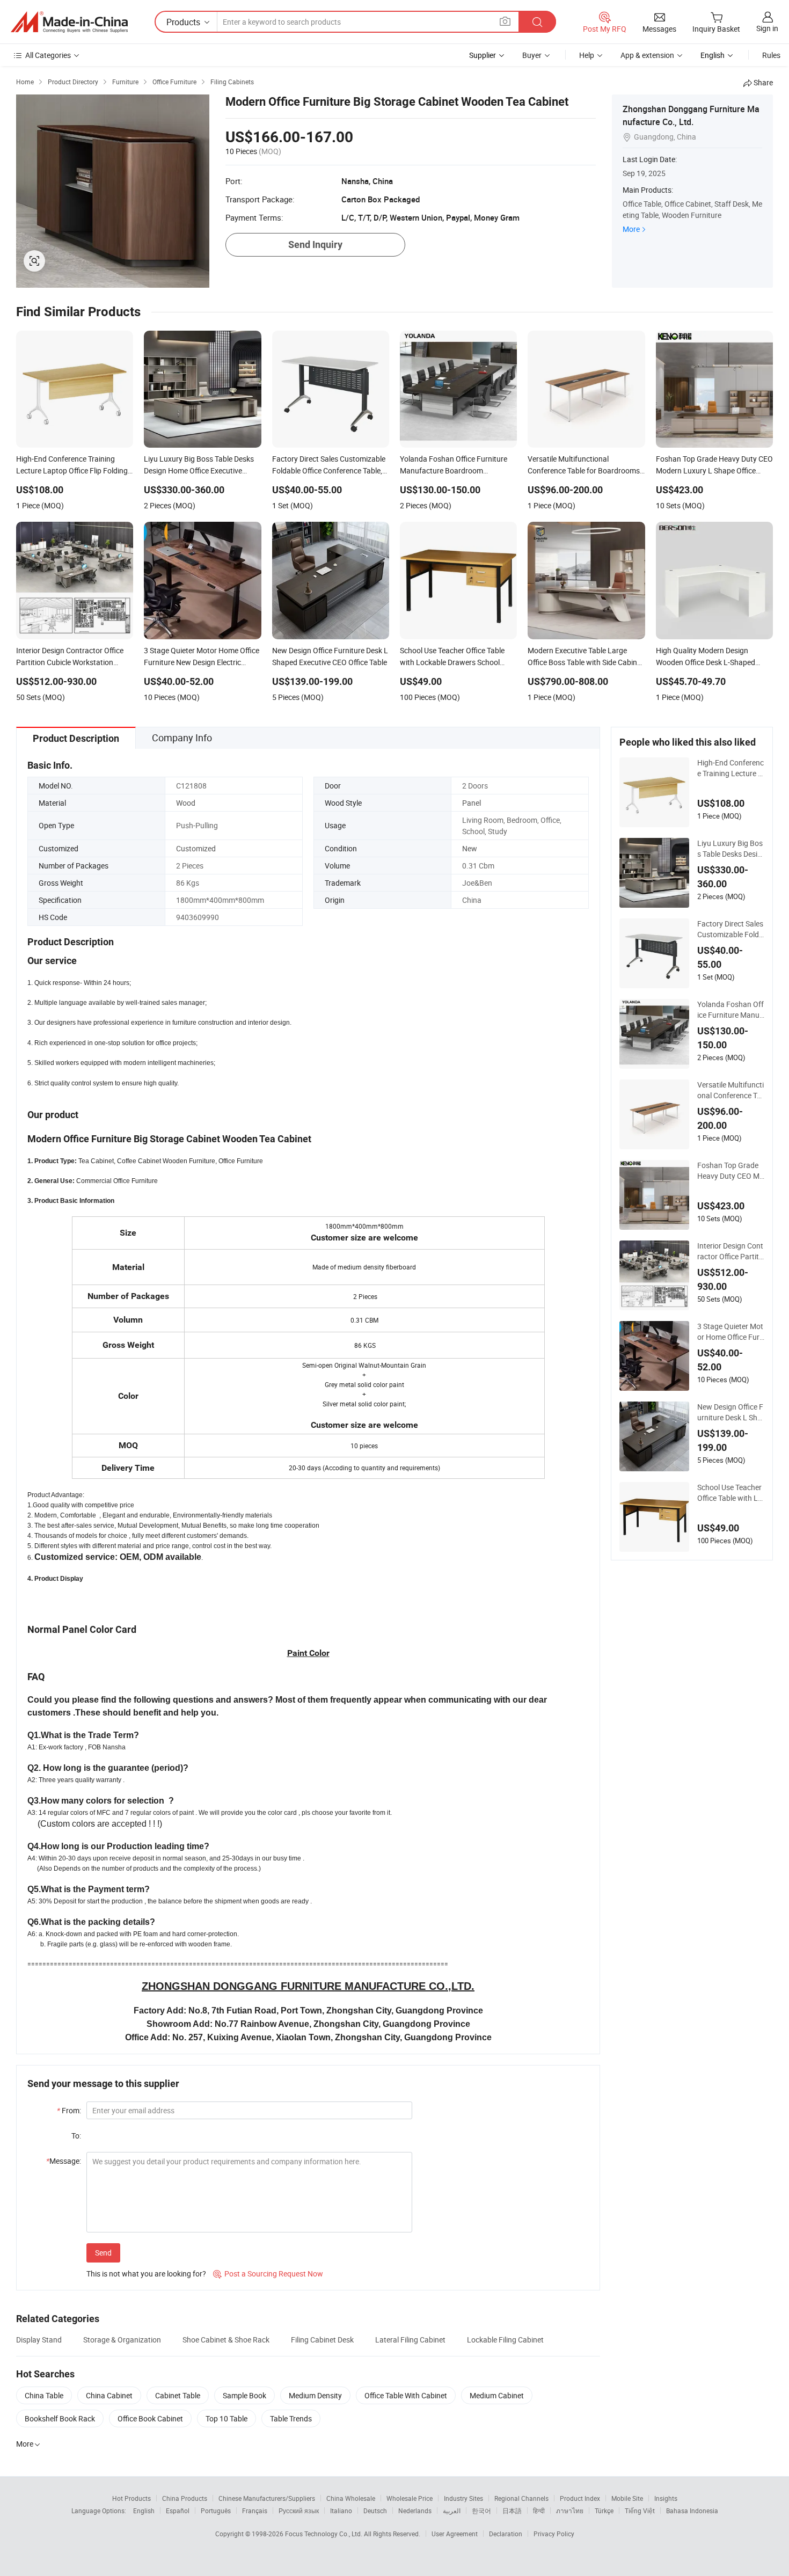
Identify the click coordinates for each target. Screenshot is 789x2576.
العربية (452, 2511)
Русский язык (299, 2511)
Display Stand (39, 2340)
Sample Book (244, 2395)
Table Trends (291, 2418)
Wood (186, 803)
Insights (666, 2498)
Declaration (506, 2534)
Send (103, 2253)
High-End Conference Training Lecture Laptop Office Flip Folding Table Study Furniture (730, 768)
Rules (771, 55)
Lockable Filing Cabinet (505, 2340)
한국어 (481, 2511)
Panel (472, 803)
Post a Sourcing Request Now (268, 2274)
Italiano (341, 2511)
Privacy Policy (554, 2534)
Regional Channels (521, 2498)
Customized (196, 848)
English (144, 2511)
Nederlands (415, 2511)
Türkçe (604, 2511)
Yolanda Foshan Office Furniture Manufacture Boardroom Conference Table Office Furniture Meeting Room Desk (731, 1010)
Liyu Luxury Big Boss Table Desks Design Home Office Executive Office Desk (730, 849)
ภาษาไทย (570, 2511)
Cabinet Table (178, 2395)
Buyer (532, 55)
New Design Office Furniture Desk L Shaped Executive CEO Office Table (730, 1412)
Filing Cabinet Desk (322, 2340)
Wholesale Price (410, 2498)
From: (69, 2110)
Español (178, 2511)
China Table (44, 2395)
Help (587, 55)
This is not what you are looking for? (146, 2274)
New (470, 848)
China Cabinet (109, 2395)
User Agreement (455, 2534)
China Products (185, 2498)
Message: (64, 2161)
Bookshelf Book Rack (60, 2418)
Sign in (767, 28)
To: (76, 2136)
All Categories (48, 55)
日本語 (512, 2511)
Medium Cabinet (497, 2395)
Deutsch (375, 2511)
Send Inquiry (315, 245)
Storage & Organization (122, 2340)
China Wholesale (351, 2498)
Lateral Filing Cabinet (410, 2340)
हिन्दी (539, 2511)
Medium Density (315, 2395)
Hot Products (131, 2498)
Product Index (580, 2498)
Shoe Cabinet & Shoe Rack (226, 2340)
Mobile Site (627, 2498)
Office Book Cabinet (150, 2418)
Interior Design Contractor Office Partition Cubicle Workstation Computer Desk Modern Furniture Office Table (730, 1251)
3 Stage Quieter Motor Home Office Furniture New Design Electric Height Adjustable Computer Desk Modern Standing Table (731, 1332)
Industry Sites (463, 2498)
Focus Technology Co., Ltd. (324, 2534)
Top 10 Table (227, 2418)
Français (255, 2511)
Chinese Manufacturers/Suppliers (267, 2498)
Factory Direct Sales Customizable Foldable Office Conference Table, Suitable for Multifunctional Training (730, 929)
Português (216, 2511)
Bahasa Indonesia (692, 2511)
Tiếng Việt (640, 2511)
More (631, 229)
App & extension (647, 55)
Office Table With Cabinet (406, 2395)
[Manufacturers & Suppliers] (69, 22)
